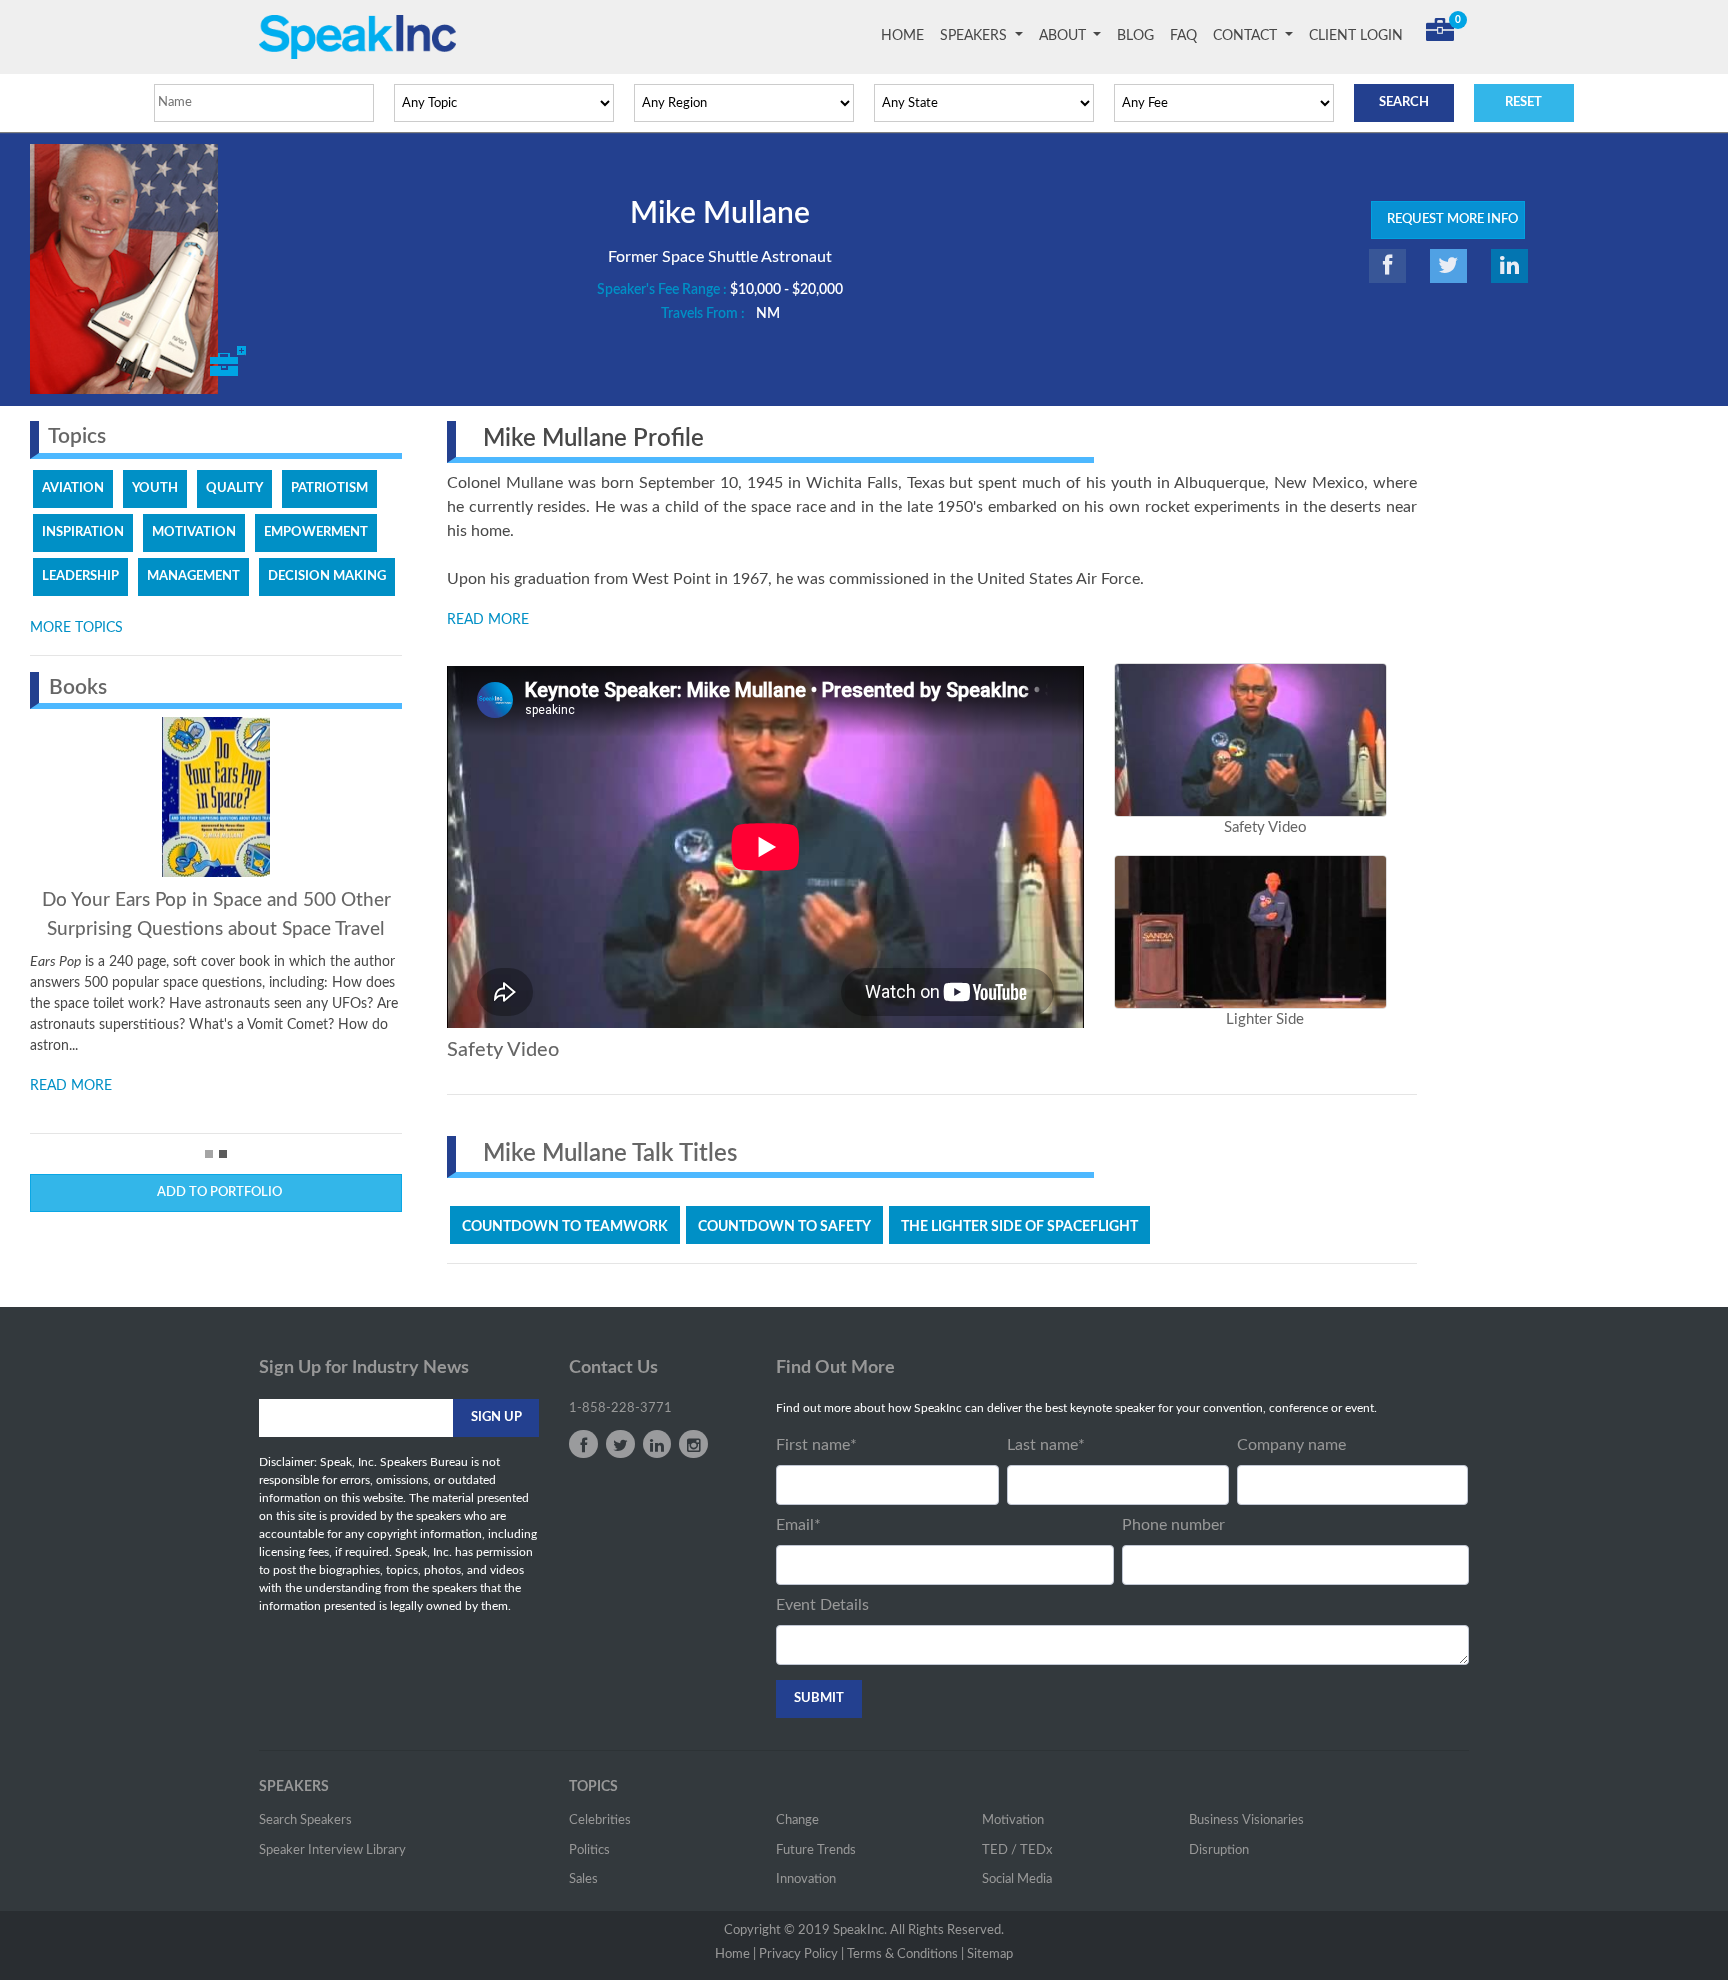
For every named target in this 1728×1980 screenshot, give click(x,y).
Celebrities (600, 1820)
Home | (735, 1954)
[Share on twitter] (1448, 266)
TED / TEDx (1017, 1850)
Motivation (1013, 1820)
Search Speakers (305, 1820)
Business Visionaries (1246, 1820)
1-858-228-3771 (620, 1408)
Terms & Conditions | (905, 1954)
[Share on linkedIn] (1509, 266)
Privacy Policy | (801, 1954)
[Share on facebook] (1387, 266)
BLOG (1135, 36)
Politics (589, 1850)
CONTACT (1247, 36)
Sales (583, 1879)
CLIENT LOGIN (1356, 36)
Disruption (1219, 1850)
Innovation (806, 1879)
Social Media (1017, 1879)
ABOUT (1064, 36)
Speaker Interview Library (332, 1850)
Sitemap (990, 1954)
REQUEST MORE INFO (1448, 219)
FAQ (1183, 36)
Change (797, 1820)
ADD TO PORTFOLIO (216, 1192)
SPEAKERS (975, 36)
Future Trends (816, 1850)
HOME (906, 36)
